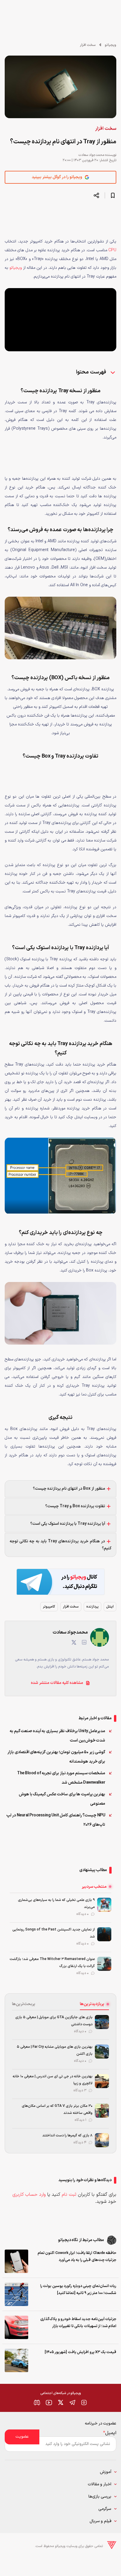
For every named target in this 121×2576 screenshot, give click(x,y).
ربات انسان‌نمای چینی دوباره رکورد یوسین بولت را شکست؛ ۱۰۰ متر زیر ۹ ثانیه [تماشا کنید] (78, 2290)
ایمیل (110, 2433)
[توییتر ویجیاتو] (60, 2403)
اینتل (110, 1607)
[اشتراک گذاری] (96, 195)
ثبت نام (69, 2195)
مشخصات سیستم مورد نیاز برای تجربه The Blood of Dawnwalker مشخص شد (61, 1778)
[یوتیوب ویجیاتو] (49, 2403)
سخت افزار (88, 45)
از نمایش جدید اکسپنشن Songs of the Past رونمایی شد (54, 1933)
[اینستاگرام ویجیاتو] (84, 2403)
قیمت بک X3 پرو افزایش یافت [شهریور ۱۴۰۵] (81, 2352)
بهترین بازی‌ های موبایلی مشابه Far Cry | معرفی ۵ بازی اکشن (55, 2050)
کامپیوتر (49, 1607)
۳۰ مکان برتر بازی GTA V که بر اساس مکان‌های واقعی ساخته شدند (57, 2109)
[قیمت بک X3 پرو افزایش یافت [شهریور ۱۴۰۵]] (16, 2360)
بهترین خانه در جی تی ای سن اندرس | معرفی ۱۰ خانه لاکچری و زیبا (53, 2080)
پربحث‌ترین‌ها (24, 2004)
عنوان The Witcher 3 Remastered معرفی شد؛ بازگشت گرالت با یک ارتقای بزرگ (52, 1963)
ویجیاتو (111, 45)
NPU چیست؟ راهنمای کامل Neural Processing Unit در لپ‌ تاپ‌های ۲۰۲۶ (56, 1820)
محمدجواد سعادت (91, 155)
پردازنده (93, 1607)
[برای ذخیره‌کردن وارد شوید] (113, 195)
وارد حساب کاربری (29, 2195)
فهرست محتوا (91, 372)
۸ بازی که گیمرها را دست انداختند (67, 2136)
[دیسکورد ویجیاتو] (37, 2403)
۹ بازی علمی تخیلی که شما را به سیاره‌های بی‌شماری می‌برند (56, 1904)
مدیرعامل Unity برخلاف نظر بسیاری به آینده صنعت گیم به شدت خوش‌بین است (57, 1736)
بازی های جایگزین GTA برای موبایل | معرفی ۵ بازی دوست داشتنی (54, 2021)
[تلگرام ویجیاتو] (72, 2403)
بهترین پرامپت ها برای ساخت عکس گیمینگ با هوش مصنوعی (62, 1799)
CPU (112, 250)
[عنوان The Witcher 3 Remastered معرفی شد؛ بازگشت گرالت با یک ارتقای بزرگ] (104, 1964)
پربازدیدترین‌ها (92, 2004)
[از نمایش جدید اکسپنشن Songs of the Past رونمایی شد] (104, 1934)
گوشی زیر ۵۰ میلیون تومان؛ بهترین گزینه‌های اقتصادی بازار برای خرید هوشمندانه (56, 1757)
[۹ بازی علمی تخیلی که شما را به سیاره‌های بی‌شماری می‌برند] (104, 1905)
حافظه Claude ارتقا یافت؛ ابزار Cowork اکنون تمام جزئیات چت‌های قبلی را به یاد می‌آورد (77, 2257)
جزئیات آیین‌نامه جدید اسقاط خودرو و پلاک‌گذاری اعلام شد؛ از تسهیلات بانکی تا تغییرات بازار (78, 2323)
